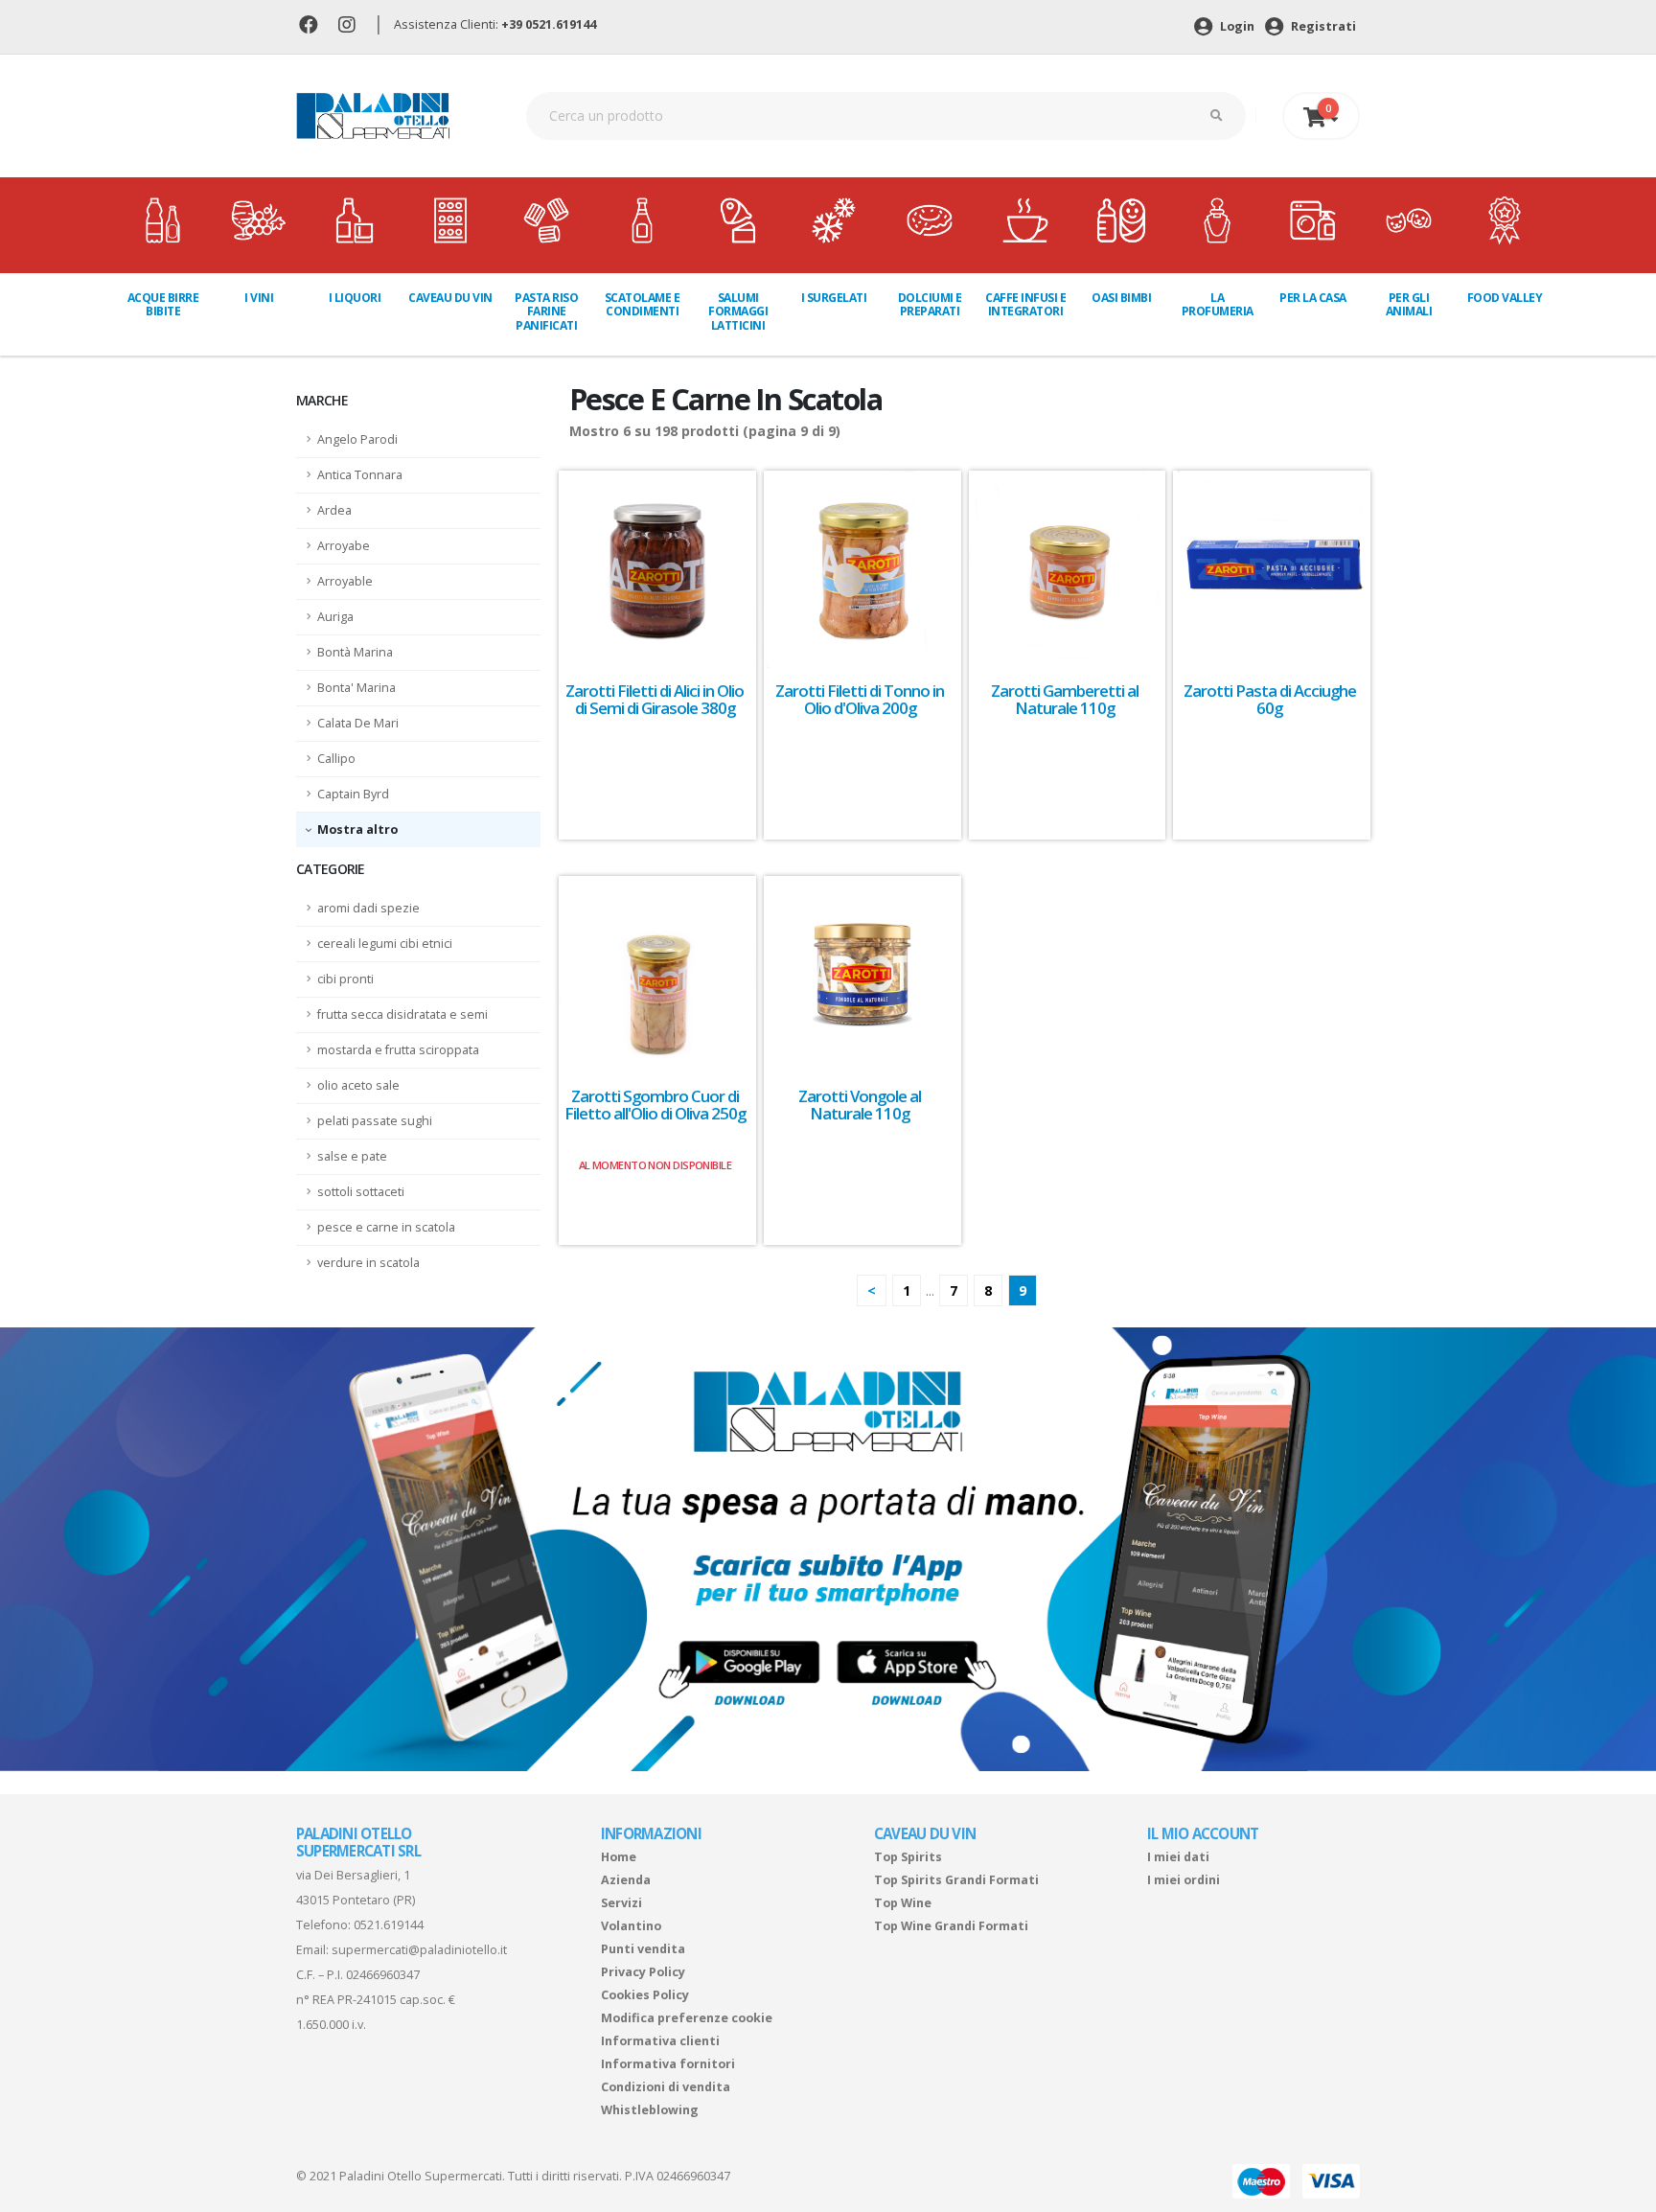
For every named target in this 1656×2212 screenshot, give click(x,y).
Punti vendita (643, 1949)
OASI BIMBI (1121, 298)
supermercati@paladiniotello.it (419, 1950)
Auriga (335, 617)
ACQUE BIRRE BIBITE (163, 304)
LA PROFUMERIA (1218, 304)
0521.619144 (389, 1925)
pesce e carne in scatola (386, 1227)
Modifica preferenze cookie (687, 2018)
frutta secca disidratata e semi (402, 1014)
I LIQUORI (355, 298)
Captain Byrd (353, 794)
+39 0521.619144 (549, 24)
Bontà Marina (355, 652)
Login (1236, 26)
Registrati (1322, 26)
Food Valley (1505, 298)
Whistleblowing (650, 2110)
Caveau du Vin (450, 298)
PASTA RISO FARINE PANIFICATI (546, 311)
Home (619, 1857)
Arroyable (345, 581)
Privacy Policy (643, 1972)
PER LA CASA (1313, 298)
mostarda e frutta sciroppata (398, 1050)
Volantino (631, 1926)
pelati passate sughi (375, 1121)
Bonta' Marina (356, 688)
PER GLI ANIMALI (1409, 304)
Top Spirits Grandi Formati (956, 1880)
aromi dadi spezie (368, 908)
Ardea (334, 510)
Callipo (336, 759)
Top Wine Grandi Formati (951, 1926)
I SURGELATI (834, 298)
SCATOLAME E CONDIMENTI (643, 304)
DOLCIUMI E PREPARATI (930, 304)
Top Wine (903, 1903)
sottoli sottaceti (361, 1192)
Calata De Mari (358, 723)
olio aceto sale (358, 1085)
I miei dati (1178, 1857)
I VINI (259, 298)
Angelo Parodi (357, 439)
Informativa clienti (660, 2041)
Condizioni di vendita (666, 2087)
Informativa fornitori (668, 2064)
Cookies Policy (645, 1995)
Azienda (626, 1880)
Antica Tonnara (360, 475)
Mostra (342, 829)
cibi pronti (345, 979)
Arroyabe (344, 546)
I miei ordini (1184, 1880)
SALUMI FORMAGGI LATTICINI (738, 311)
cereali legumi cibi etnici (385, 944)
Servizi (621, 1903)
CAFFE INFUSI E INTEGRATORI (1025, 304)
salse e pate (352, 1156)
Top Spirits (908, 1857)
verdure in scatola (368, 1263)
